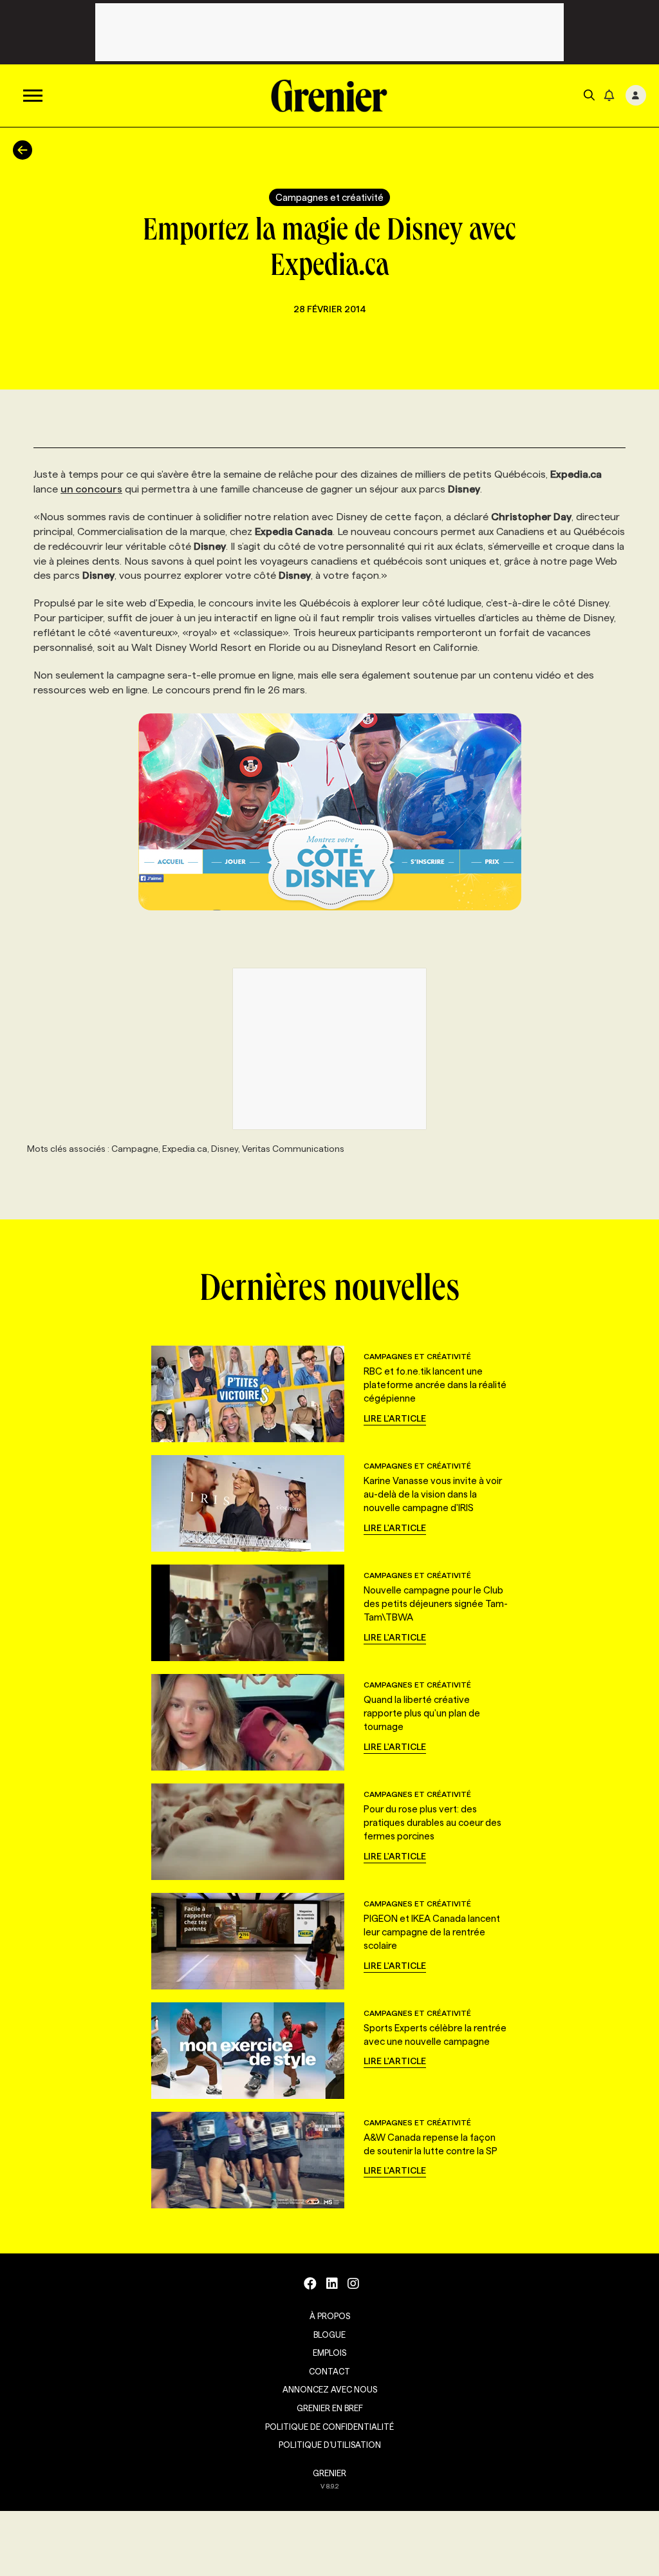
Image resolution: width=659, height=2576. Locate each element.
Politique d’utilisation (330, 2445)
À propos (330, 2316)
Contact (329, 2371)
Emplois (329, 2353)
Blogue (329, 2335)
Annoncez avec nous (330, 2389)
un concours (91, 489)
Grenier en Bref (330, 2408)
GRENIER (329, 2473)
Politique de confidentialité (329, 2427)
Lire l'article (395, 1418)
